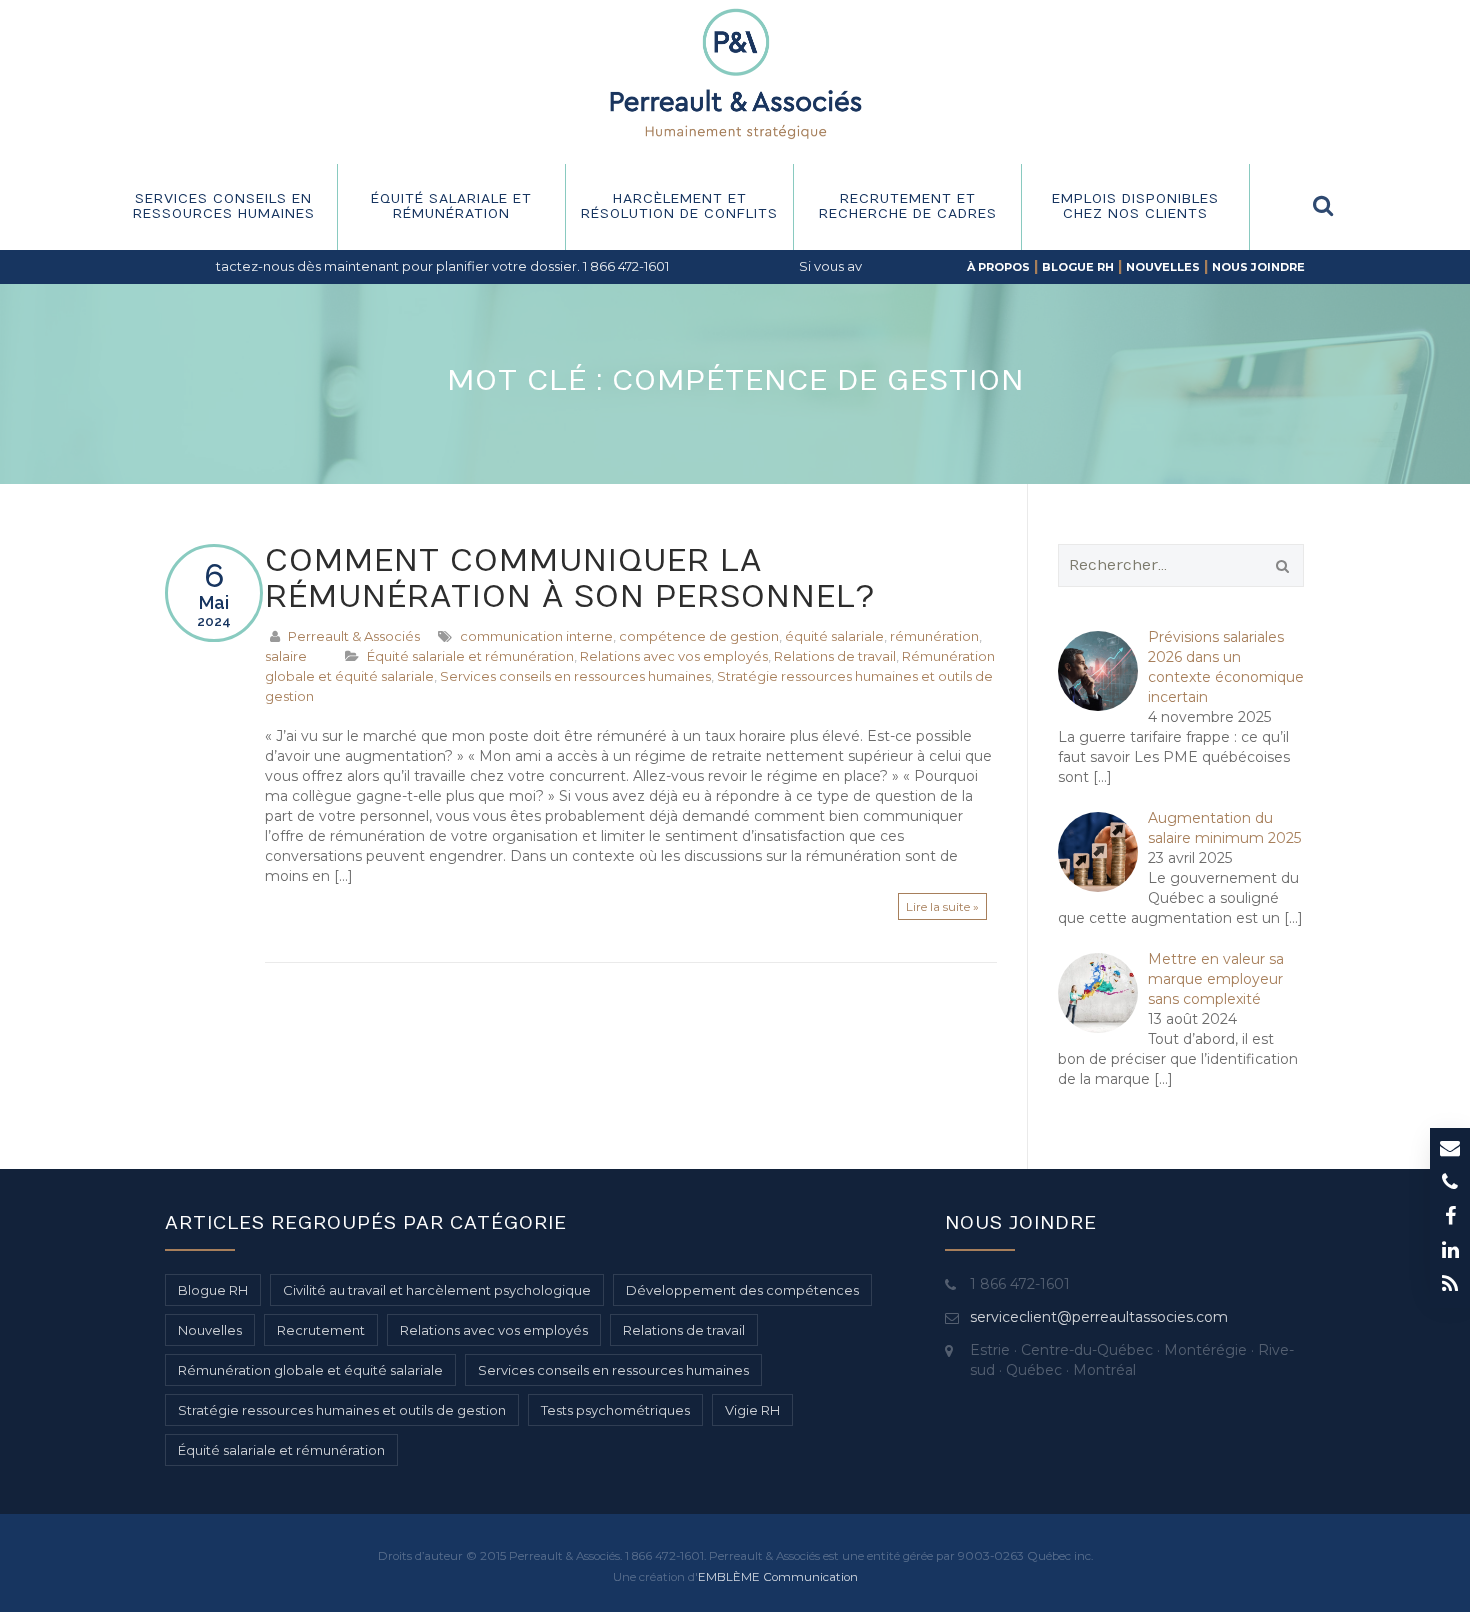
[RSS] (1450, 1286)
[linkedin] (1450, 1252)
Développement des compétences (742, 1290)
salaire (286, 656)
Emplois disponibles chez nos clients (1135, 206)
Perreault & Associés (354, 636)
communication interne (536, 636)
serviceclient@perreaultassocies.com (1099, 1317)
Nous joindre (1258, 267)
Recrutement (321, 1330)
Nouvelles (1163, 267)
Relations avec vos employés (674, 656)
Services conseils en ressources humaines (224, 206)
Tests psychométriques (615, 1410)
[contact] (1450, 1150)
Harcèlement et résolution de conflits (679, 206)
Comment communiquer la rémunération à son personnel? (570, 579)
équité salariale (834, 636)
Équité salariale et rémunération (451, 206)
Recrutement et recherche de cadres (908, 206)
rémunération (934, 636)
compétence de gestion (699, 636)
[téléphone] (1450, 1184)
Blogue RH (1078, 267)
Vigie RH (752, 1410)
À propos (998, 267)
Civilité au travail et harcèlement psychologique (437, 1290)
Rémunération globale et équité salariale (310, 1370)
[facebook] (1450, 1218)
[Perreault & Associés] (735, 73)
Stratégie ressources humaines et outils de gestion (342, 1410)
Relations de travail (835, 656)
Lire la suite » (942, 906)
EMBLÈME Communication (778, 1577)
